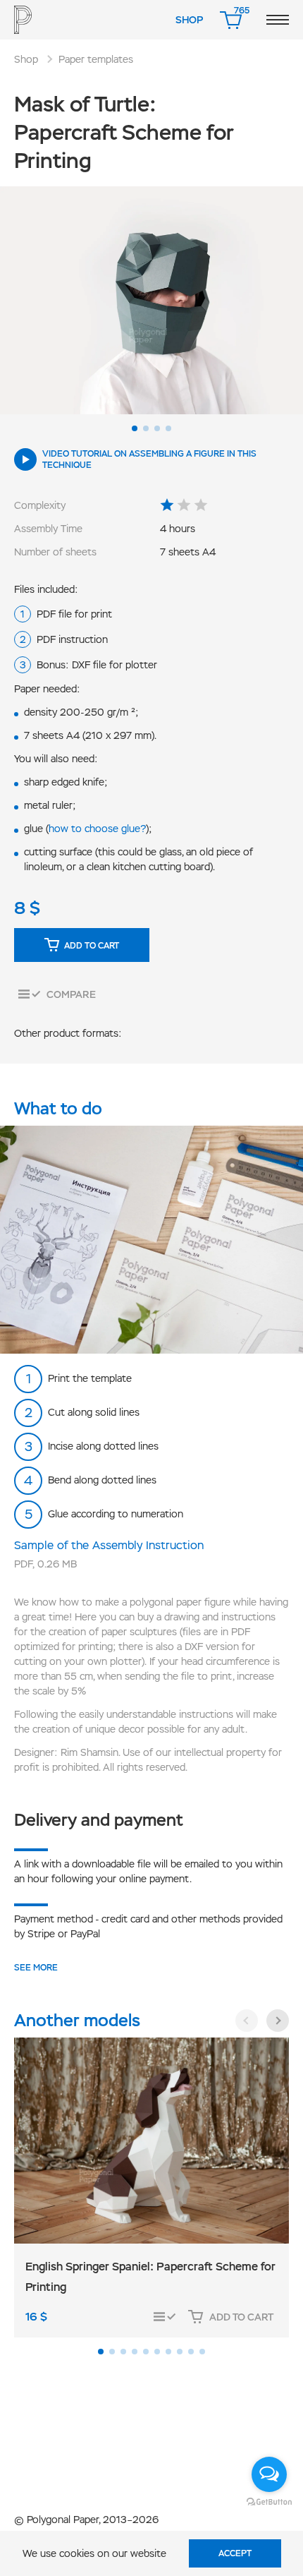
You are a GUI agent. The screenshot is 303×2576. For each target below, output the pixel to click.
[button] (135, 428)
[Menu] (278, 20)
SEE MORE (36, 1968)
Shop (189, 20)
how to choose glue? (97, 829)
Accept (235, 2553)
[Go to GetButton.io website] (269, 2501)
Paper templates (96, 59)
